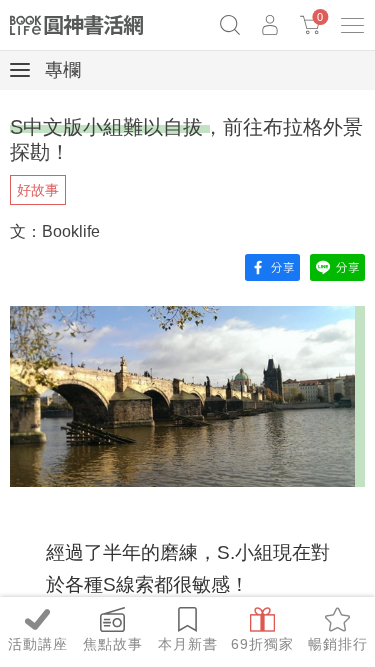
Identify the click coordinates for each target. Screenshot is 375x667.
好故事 (38, 190)
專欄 (60, 70)
